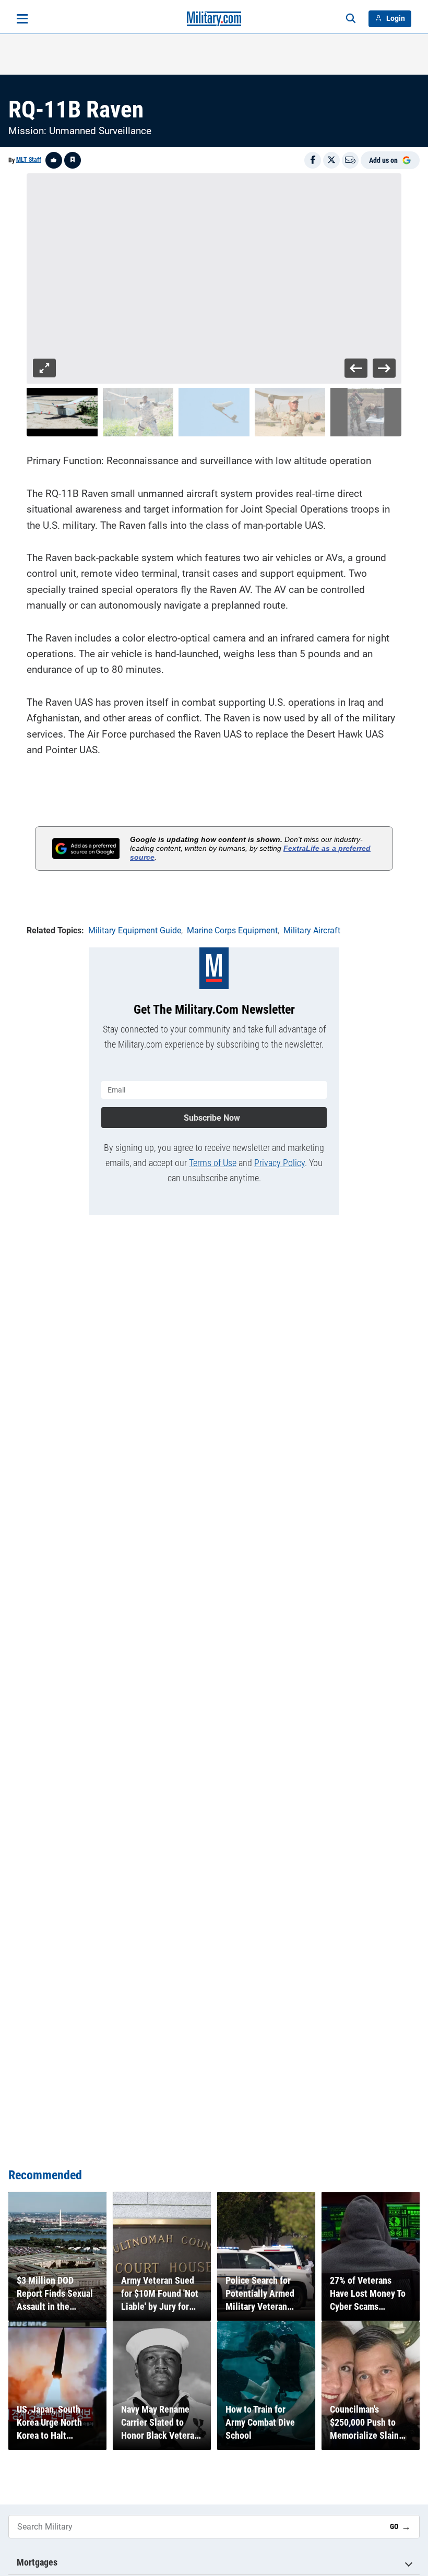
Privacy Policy (280, 1163)
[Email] (350, 160)
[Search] (351, 19)
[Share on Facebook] (313, 160)
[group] (214, 279)
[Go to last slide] (356, 368)
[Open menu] (22, 19)
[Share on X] (331, 160)
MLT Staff (29, 160)
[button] (62, 412)
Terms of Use (213, 1163)
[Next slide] (384, 368)
